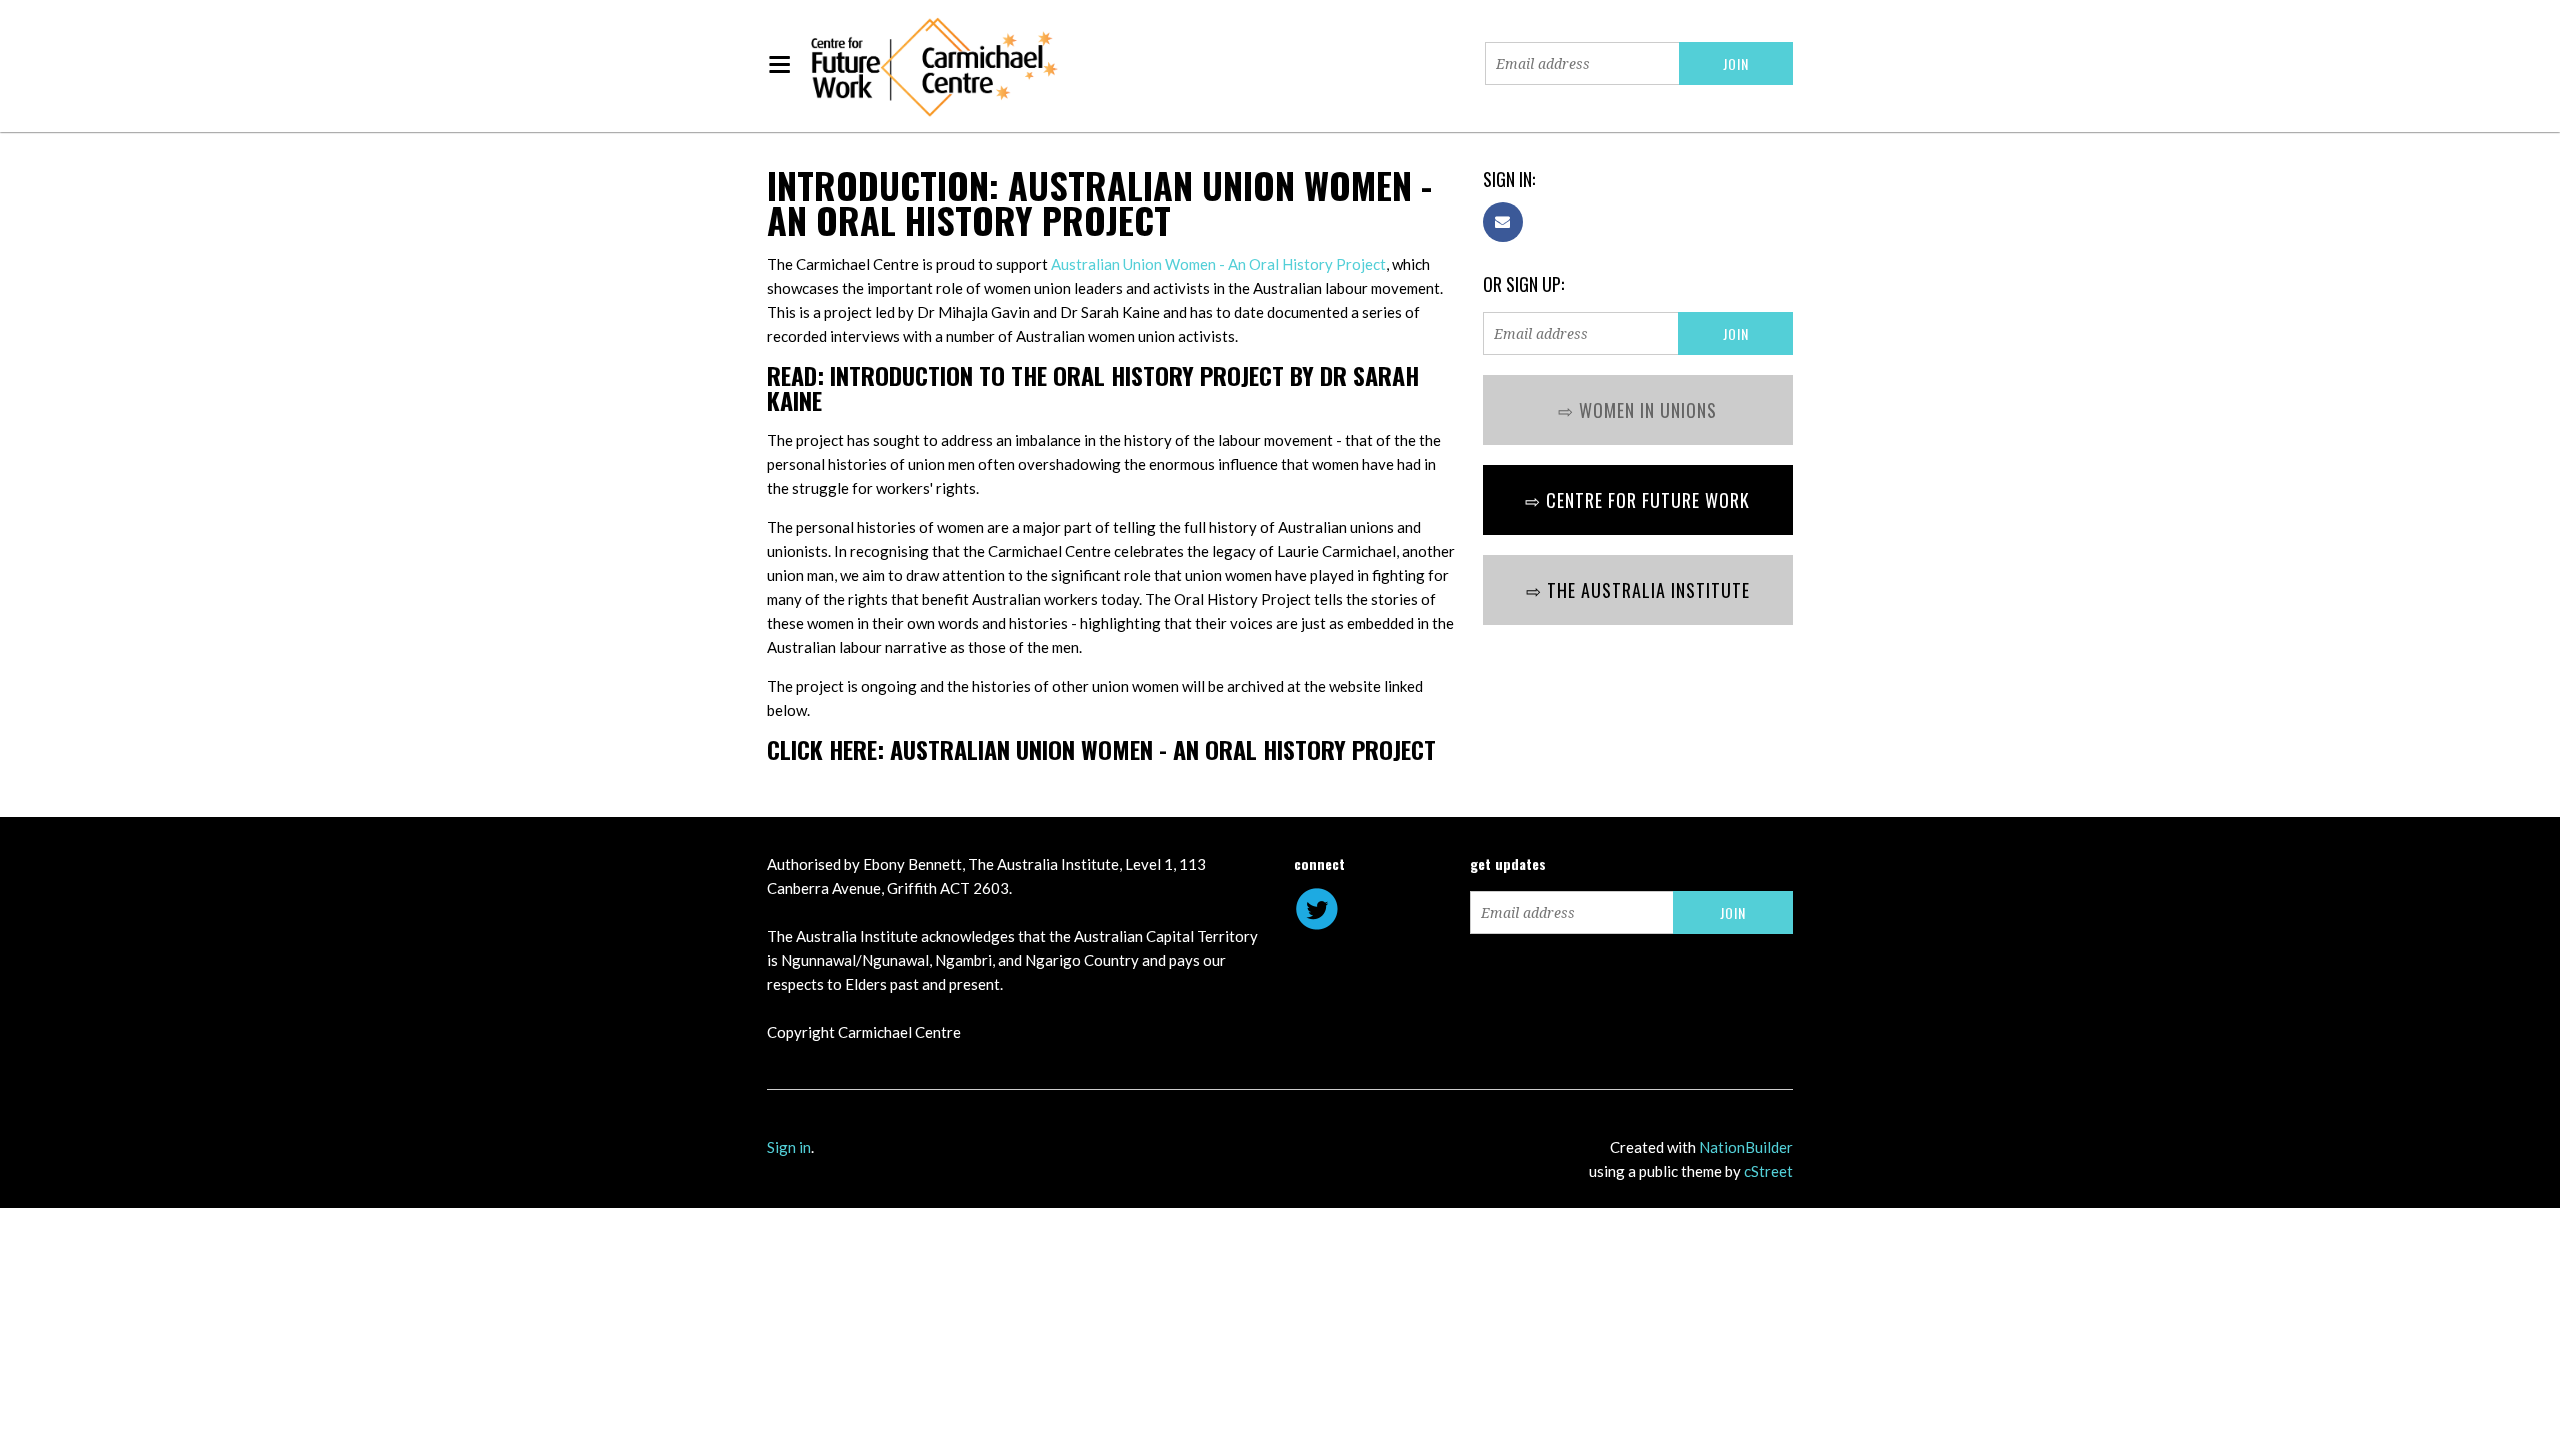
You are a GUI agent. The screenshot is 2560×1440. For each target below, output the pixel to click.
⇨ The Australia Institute (1638, 591)
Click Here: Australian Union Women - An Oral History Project (1101, 750)
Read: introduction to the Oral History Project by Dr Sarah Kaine (1093, 388)
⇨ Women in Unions (1637, 411)
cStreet (1768, 1172)
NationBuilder (1746, 1148)
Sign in (789, 1148)
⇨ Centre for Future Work (1637, 501)
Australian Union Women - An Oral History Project (1218, 265)
